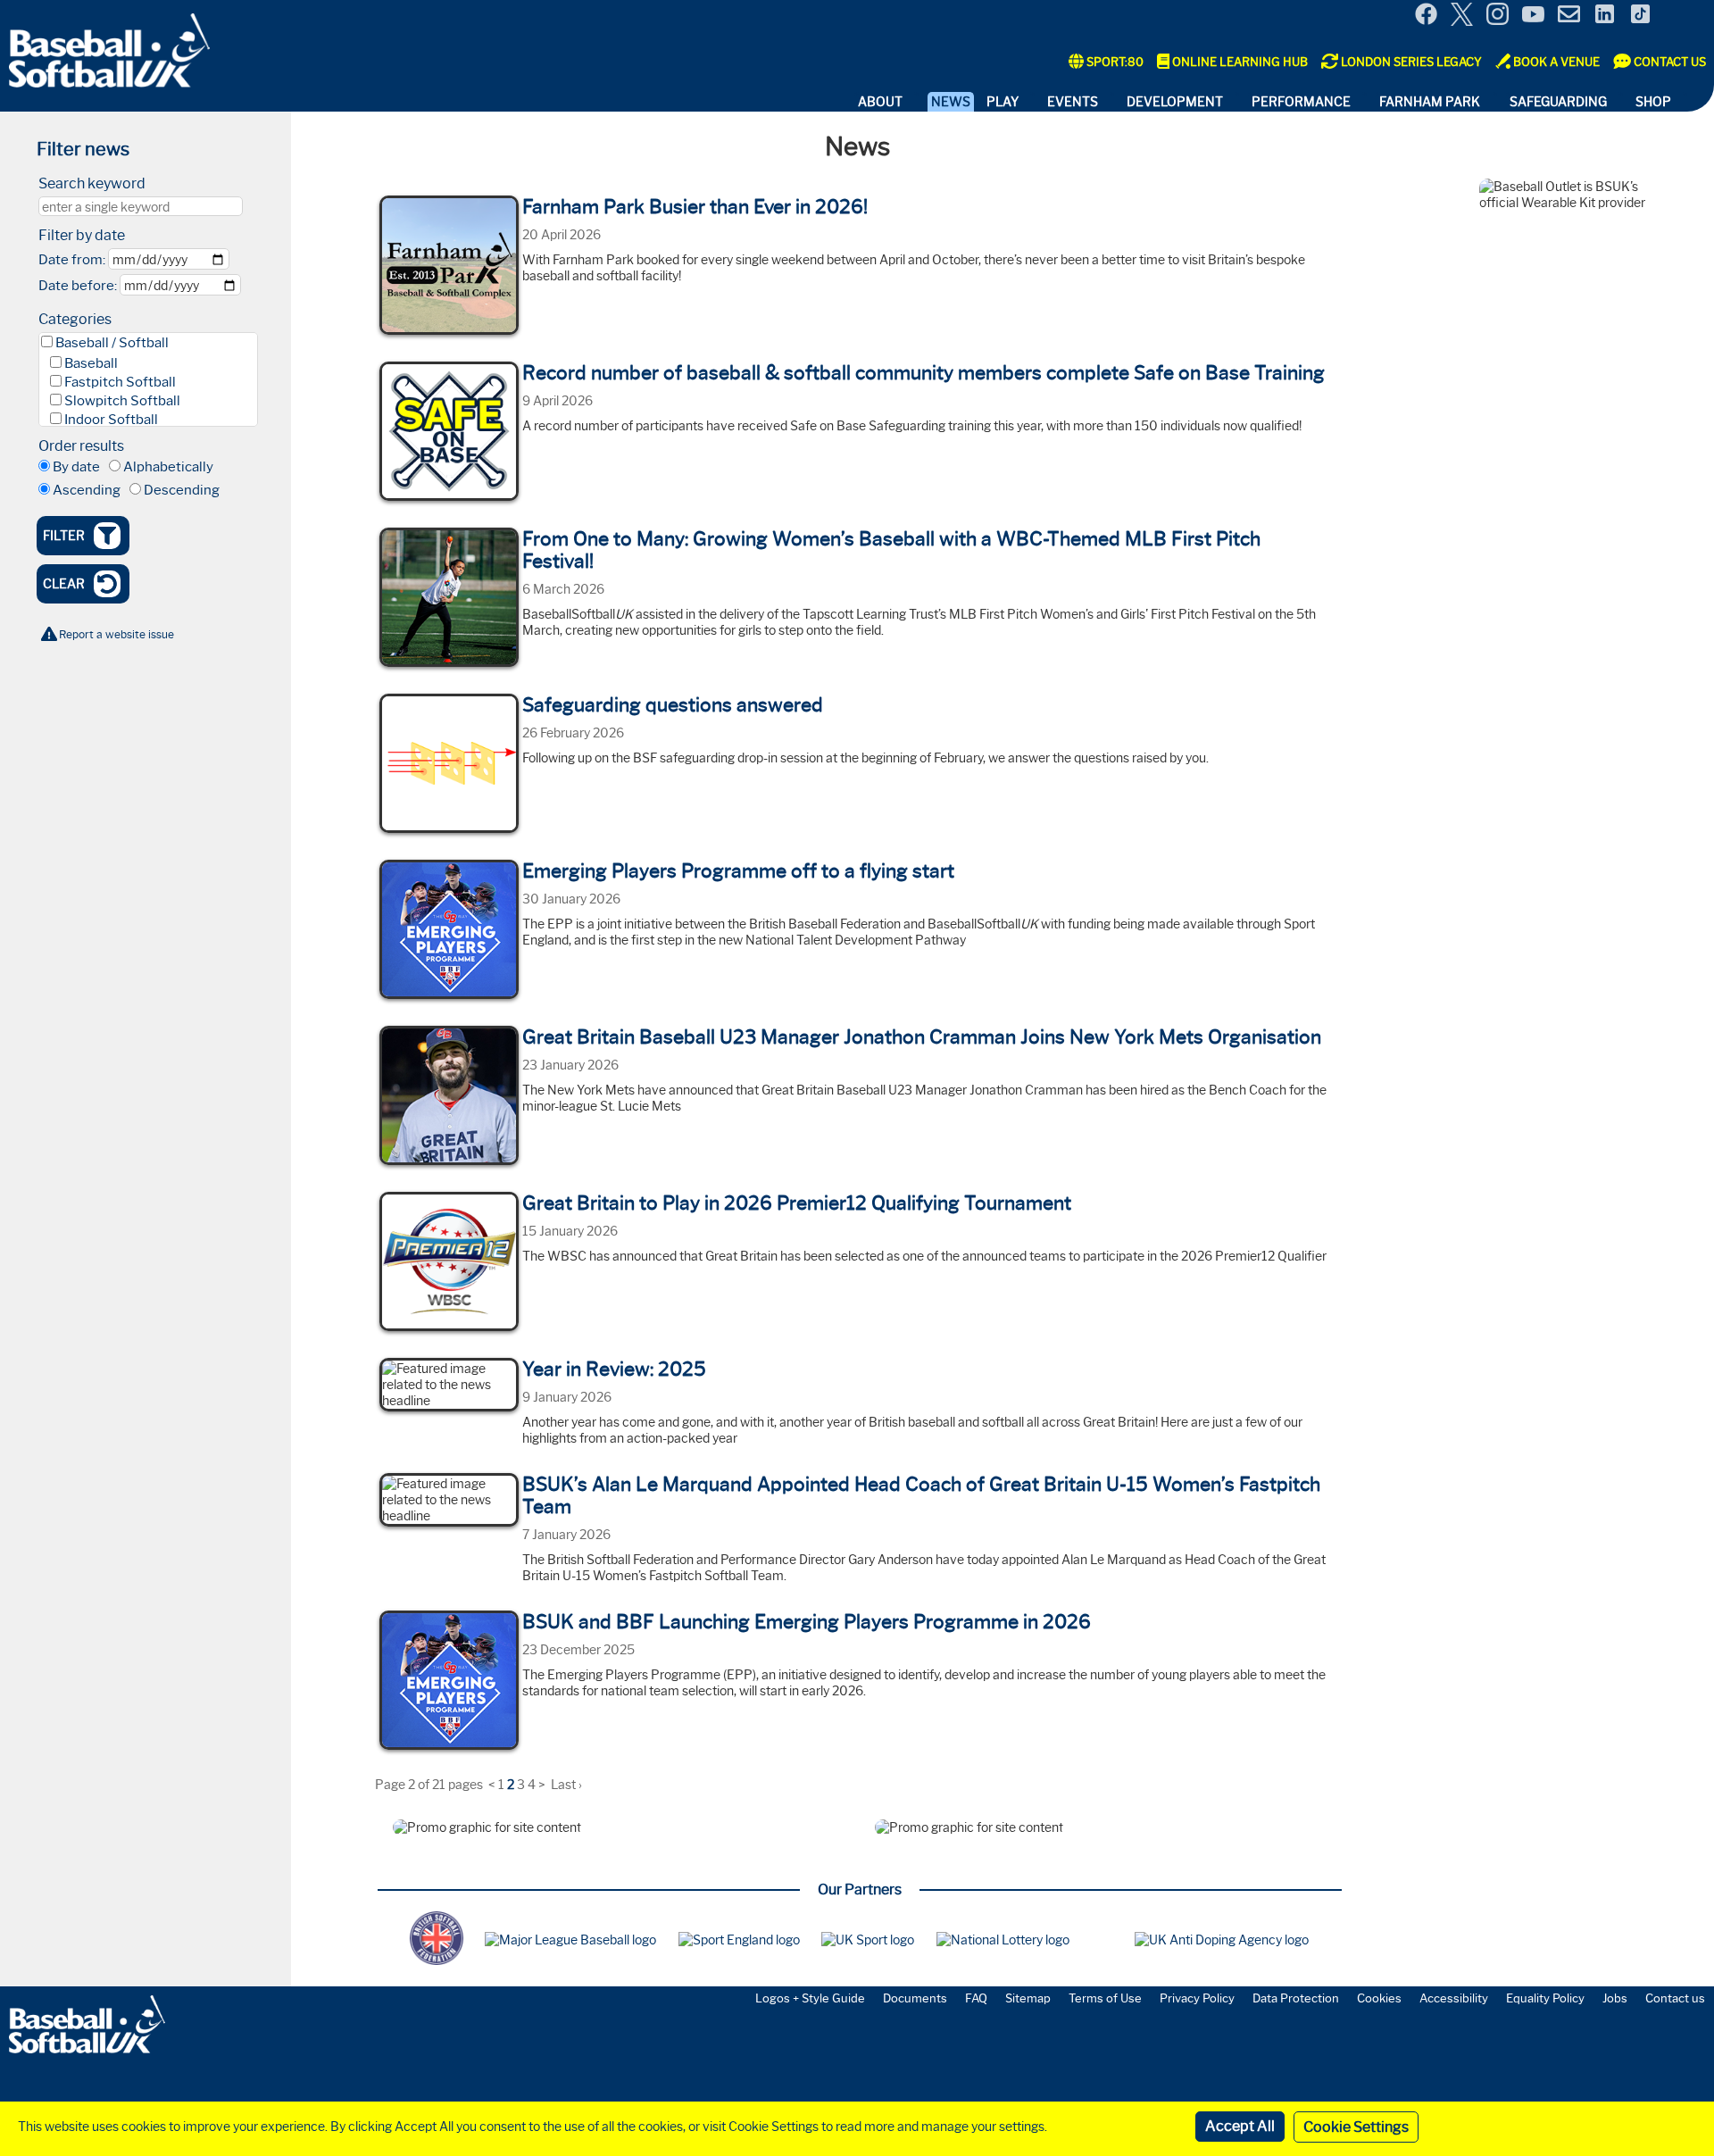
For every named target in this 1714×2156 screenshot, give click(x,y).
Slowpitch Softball (122, 401)
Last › (566, 1785)
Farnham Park (1430, 102)
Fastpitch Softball (120, 382)
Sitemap (1028, 1998)
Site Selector (1687, 16)
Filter (64, 536)
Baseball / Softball (112, 343)
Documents (915, 1998)
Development (1175, 102)
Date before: (78, 286)
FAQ (976, 1998)
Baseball (91, 363)
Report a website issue (116, 634)
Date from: (72, 260)
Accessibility (1454, 1998)
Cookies (1379, 1998)
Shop (1653, 102)
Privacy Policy (1197, 1998)
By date (76, 467)
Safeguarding (1558, 102)
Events (1073, 102)
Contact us (1675, 1998)
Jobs (1615, 1998)
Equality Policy (1545, 1998)
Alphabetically (168, 467)
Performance (1301, 102)
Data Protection (1296, 1998)
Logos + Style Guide (810, 1998)
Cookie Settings (1356, 2127)
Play (1003, 102)
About (880, 102)
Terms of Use (1105, 1998)
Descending (182, 490)
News (951, 102)
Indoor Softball (111, 420)
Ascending (87, 490)
